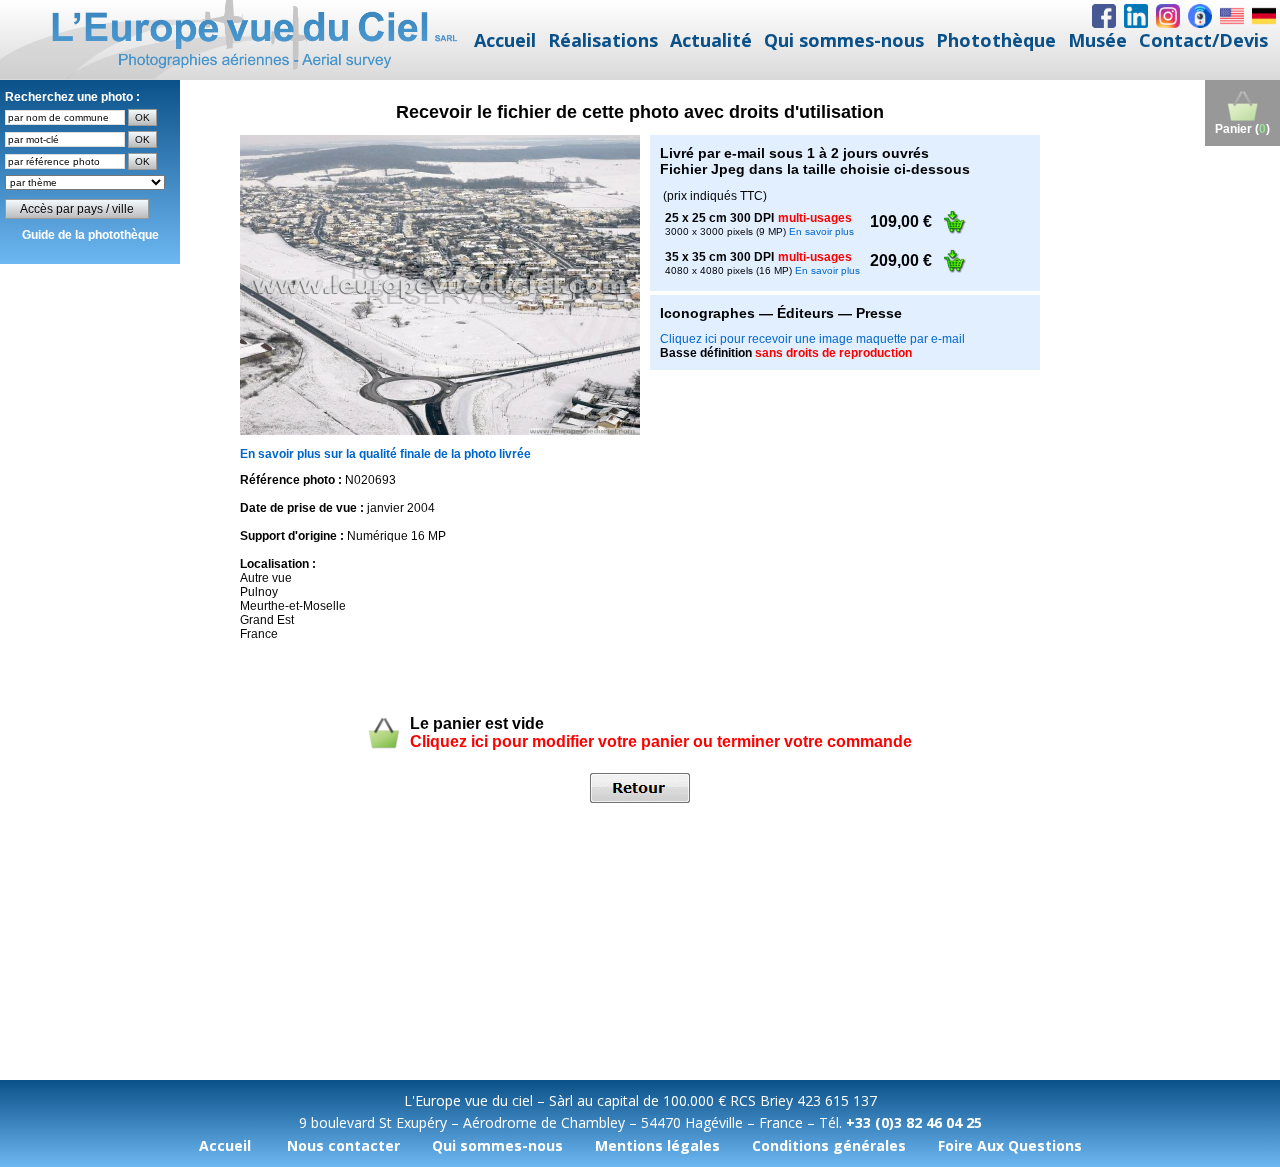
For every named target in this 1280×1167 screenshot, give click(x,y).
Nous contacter (343, 1145)
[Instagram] (1168, 16)
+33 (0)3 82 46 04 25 (914, 1122)
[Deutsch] (1264, 16)
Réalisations (603, 40)
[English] (1232, 16)
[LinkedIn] (1136, 16)
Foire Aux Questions (1010, 1145)
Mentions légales (657, 1145)
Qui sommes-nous (844, 40)
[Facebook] (1104, 16)
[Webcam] (1200, 16)
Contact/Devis (1203, 40)
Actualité (711, 40)
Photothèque (996, 40)
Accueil (505, 40)
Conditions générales (829, 1145)
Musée (1097, 40)
